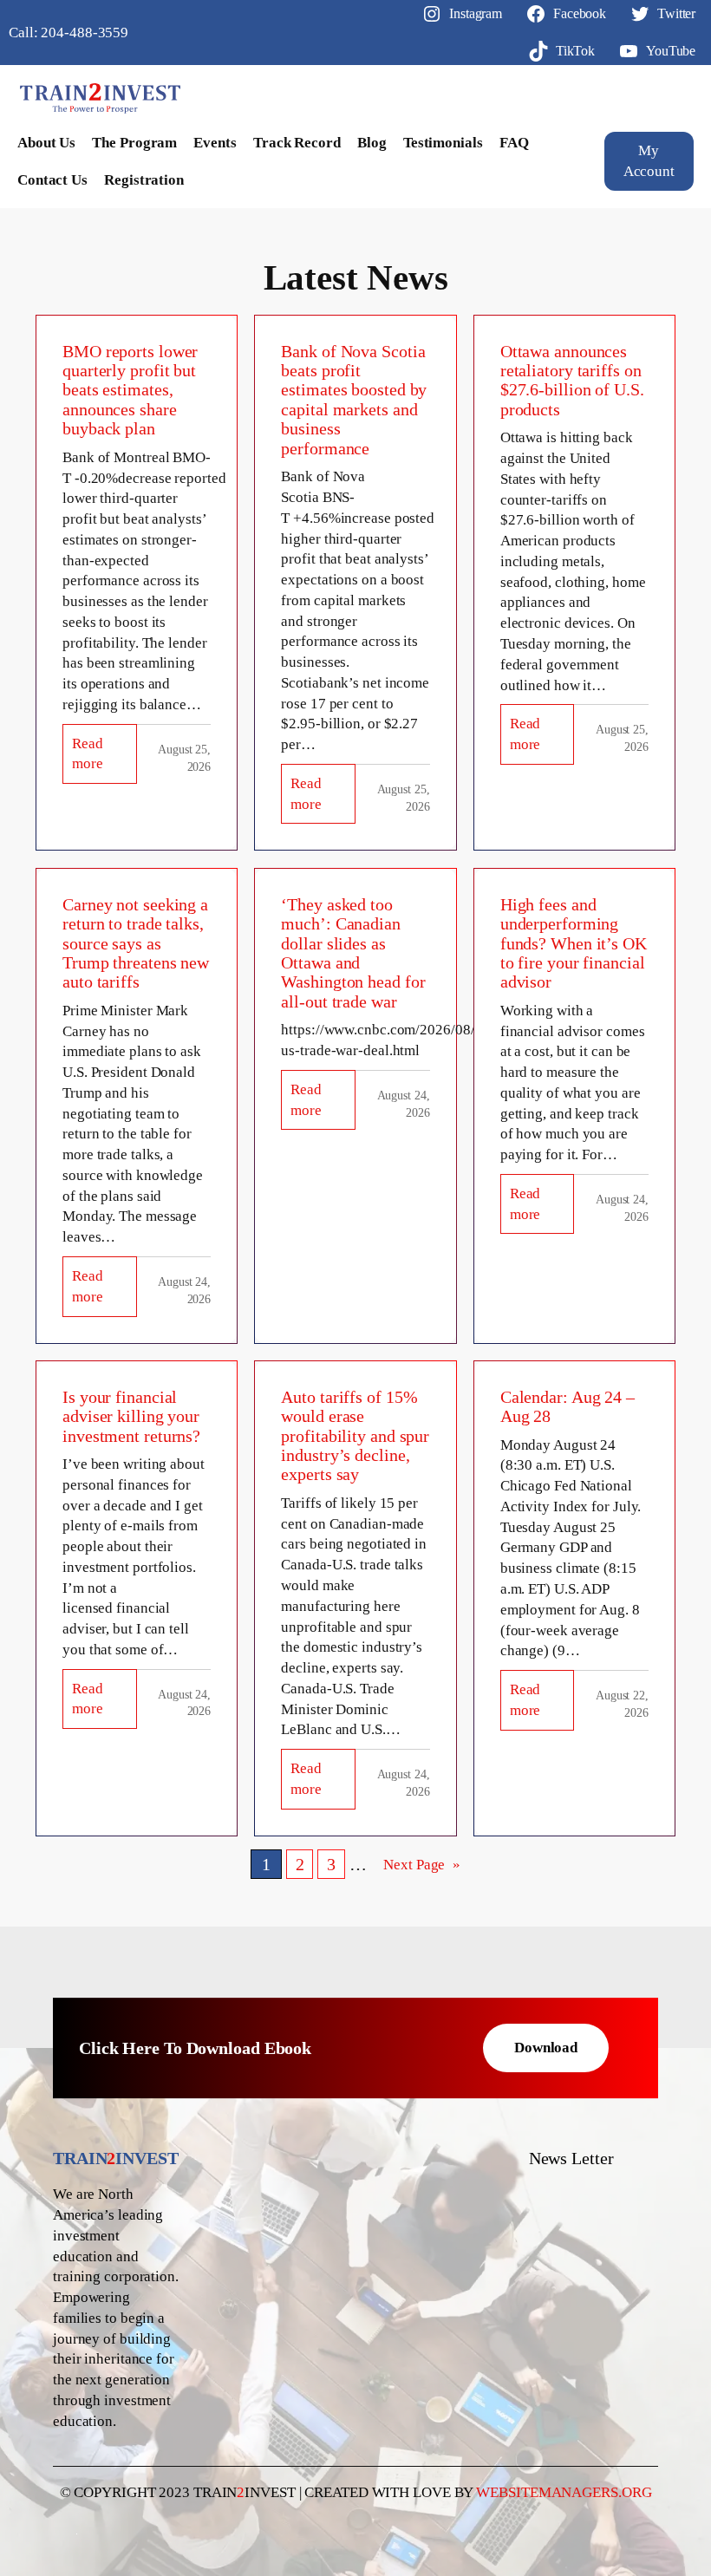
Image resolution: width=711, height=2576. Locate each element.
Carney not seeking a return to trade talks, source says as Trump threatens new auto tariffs (136, 943)
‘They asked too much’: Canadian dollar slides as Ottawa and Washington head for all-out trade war (353, 953)
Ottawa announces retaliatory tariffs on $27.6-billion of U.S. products (572, 380)
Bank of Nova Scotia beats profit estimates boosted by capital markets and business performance (354, 400)
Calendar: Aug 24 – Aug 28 (567, 1406)
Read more (104, 760)
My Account (649, 161)
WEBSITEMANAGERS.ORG (564, 2492)
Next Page (422, 1865)
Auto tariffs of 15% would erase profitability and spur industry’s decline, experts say (355, 1436)
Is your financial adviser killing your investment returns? (131, 1416)
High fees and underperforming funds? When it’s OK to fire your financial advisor (574, 943)
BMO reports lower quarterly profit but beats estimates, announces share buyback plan (130, 390)
